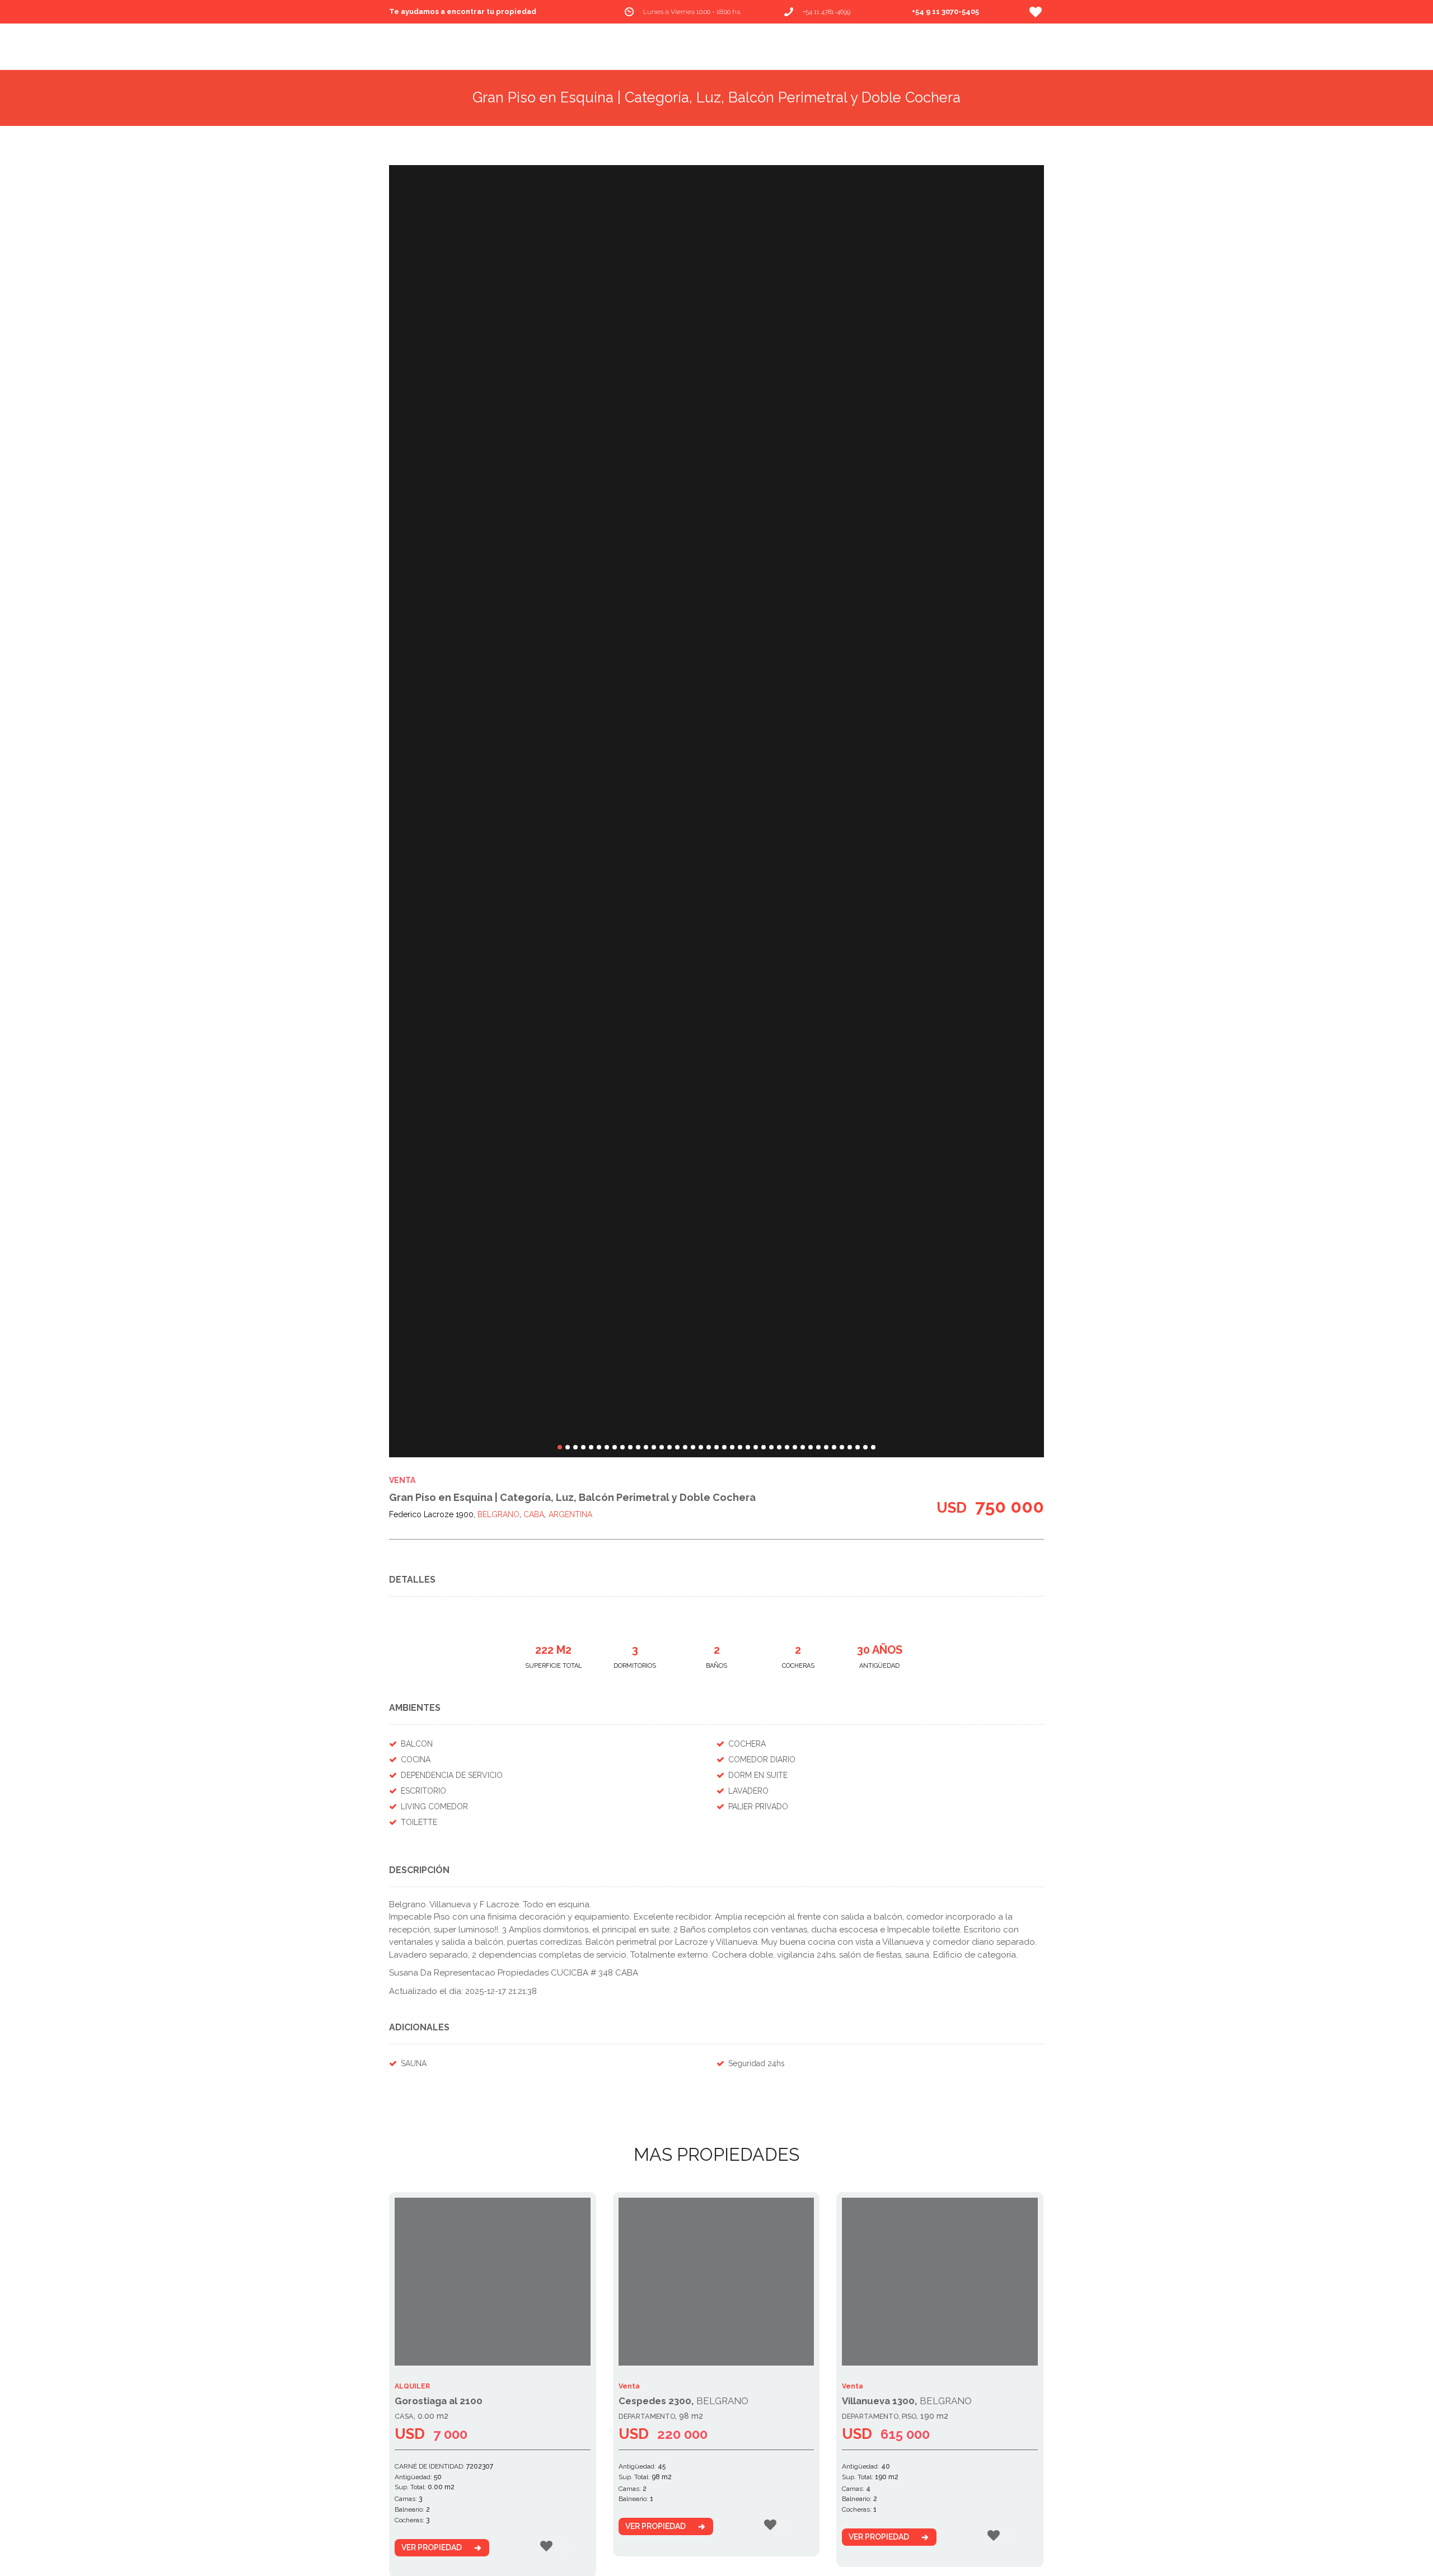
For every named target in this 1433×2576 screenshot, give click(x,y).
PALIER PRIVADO (758, 1807)
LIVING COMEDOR (434, 1807)
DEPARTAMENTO (647, 2416)
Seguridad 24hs (757, 2063)
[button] (560, 1447)
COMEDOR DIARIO (762, 1759)
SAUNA (414, 2063)
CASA (404, 2416)
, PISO (907, 2416)
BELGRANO (498, 1514)
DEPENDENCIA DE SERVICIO (452, 1775)
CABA (534, 1514)
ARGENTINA (570, 1514)
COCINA (416, 1759)
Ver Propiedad (432, 2547)
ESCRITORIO (423, 1791)
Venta (402, 1480)
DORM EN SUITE (758, 1775)
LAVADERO (748, 1791)
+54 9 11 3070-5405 (945, 11)
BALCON (417, 1744)
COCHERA (747, 1744)
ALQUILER (412, 2386)
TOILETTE (419, 1822)
